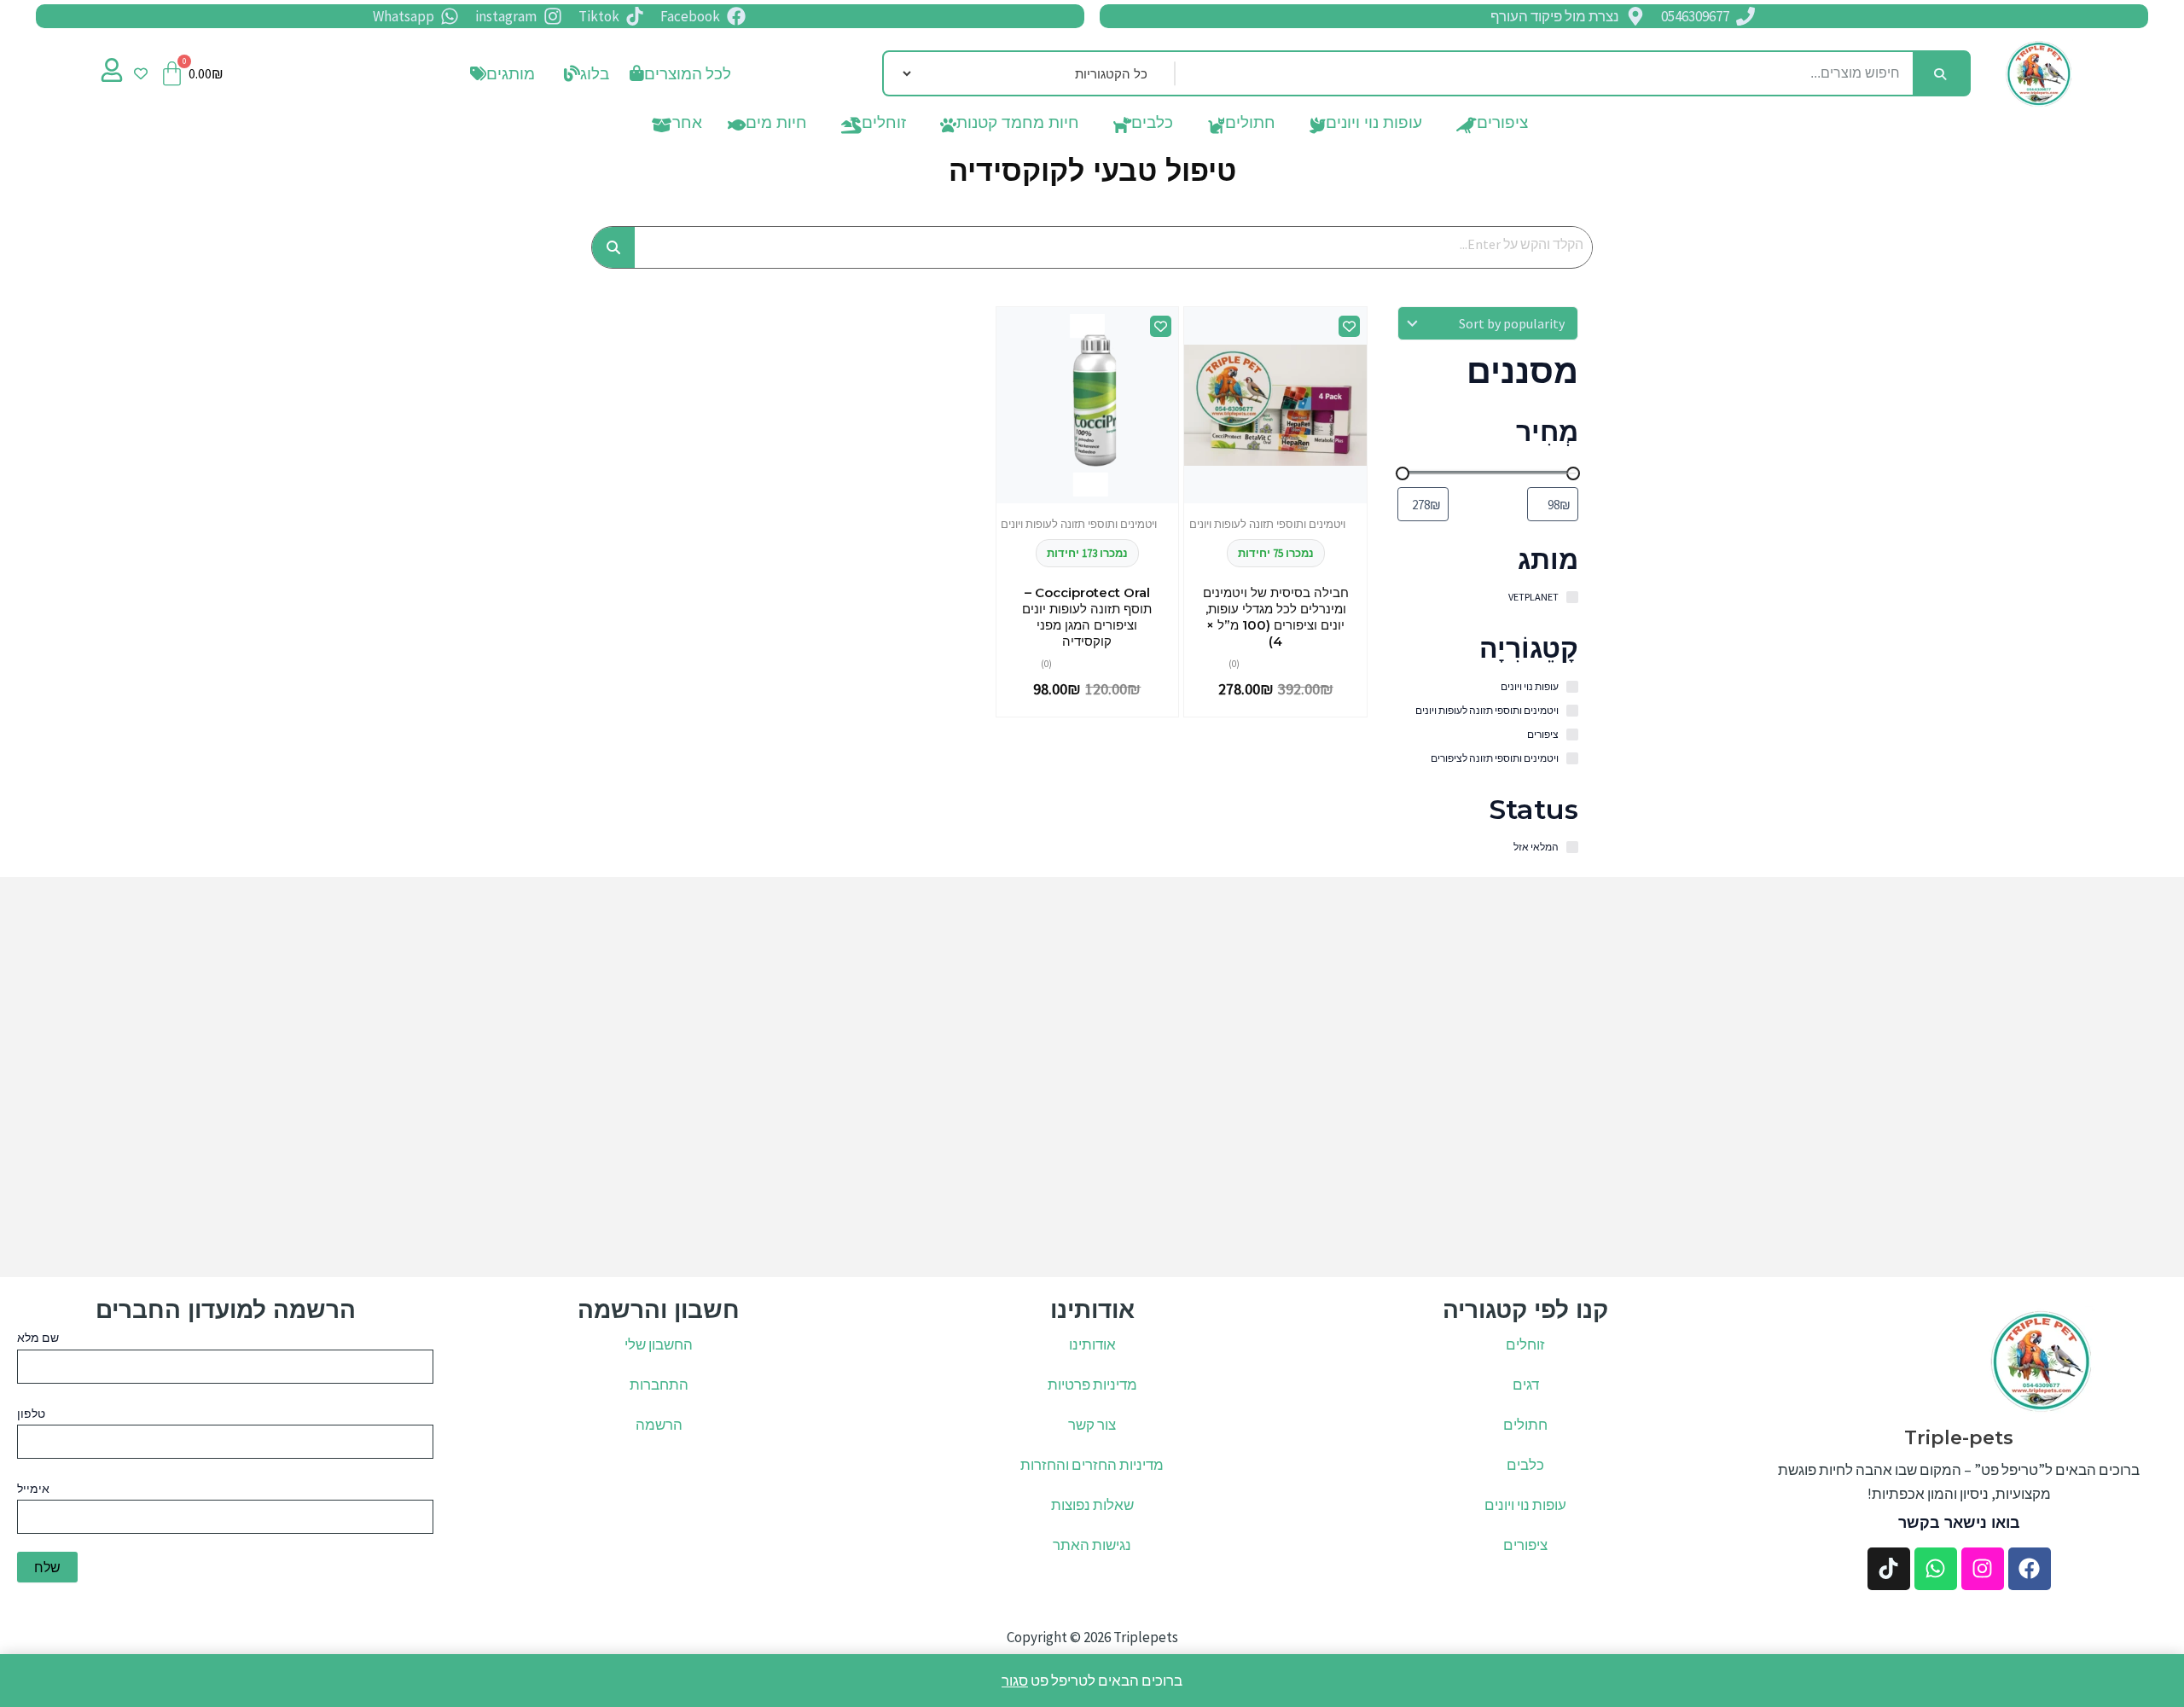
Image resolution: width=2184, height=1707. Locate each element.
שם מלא (38, 1338)
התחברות (659, 1385)
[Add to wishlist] (1349, 326)
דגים (1526, 1385)
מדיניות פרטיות (1092, 1385)
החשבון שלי (659, 1344)
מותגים (511, 73)
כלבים (1152, 126)
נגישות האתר (1092, 1545)
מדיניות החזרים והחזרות (1092, 1465)
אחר (687, 126)
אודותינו (1092, 1344)
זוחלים (884, 126)
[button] (582, 74)
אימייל (33, 1489)
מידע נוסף (1275, 499)
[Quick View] (1304, 499)
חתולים (1250, 126)
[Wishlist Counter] (141, 73)
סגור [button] (1015, 1681)
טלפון (31, 1414)
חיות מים (776, 126)
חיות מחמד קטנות (1018, 126)
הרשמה (659, 1425)
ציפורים (1502, 126)
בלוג (595, 73)
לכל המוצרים (688, 73)
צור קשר (1092, 1425)
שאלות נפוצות (1092, 1505)
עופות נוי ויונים (1374, 126)
